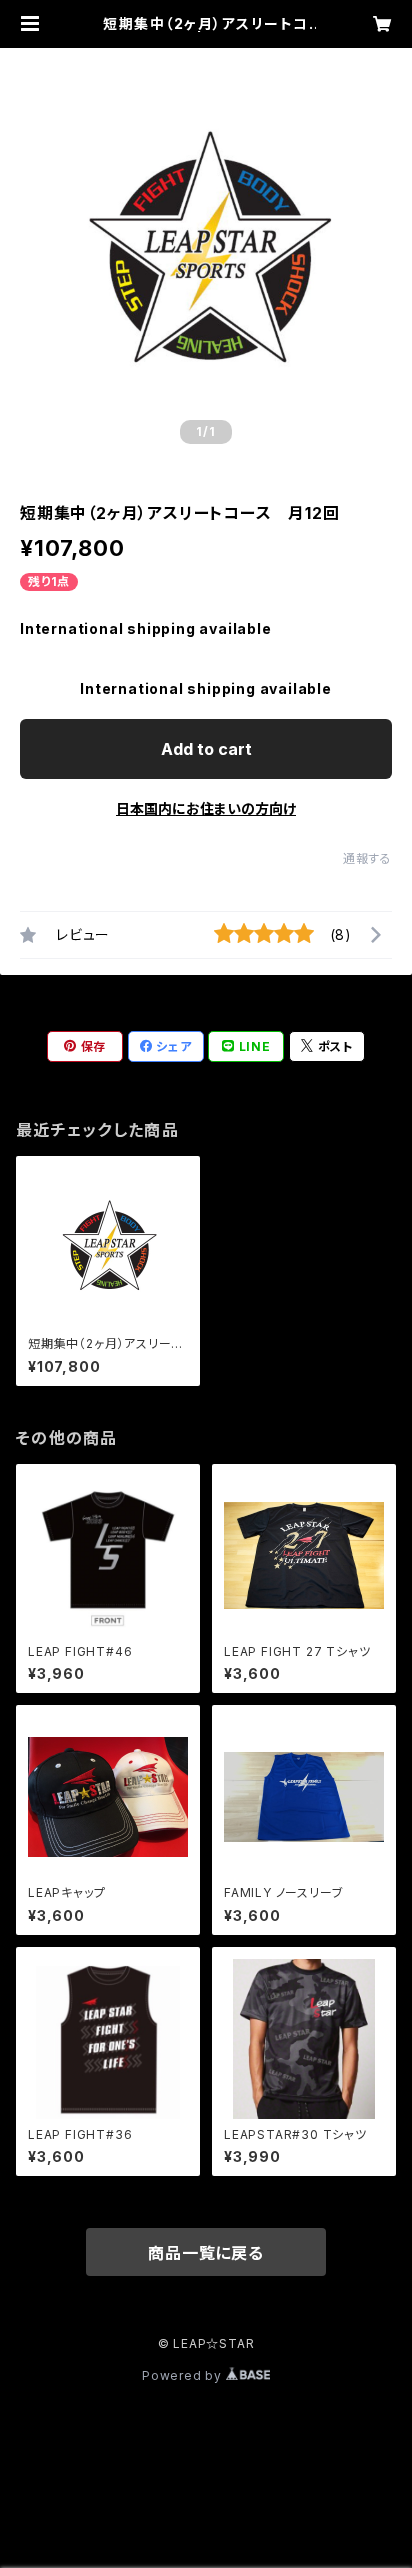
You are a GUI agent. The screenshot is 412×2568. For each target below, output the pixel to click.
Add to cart (206, 749)
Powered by (184, 2375)
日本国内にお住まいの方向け (206, 808)
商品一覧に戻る (206, 2253)
